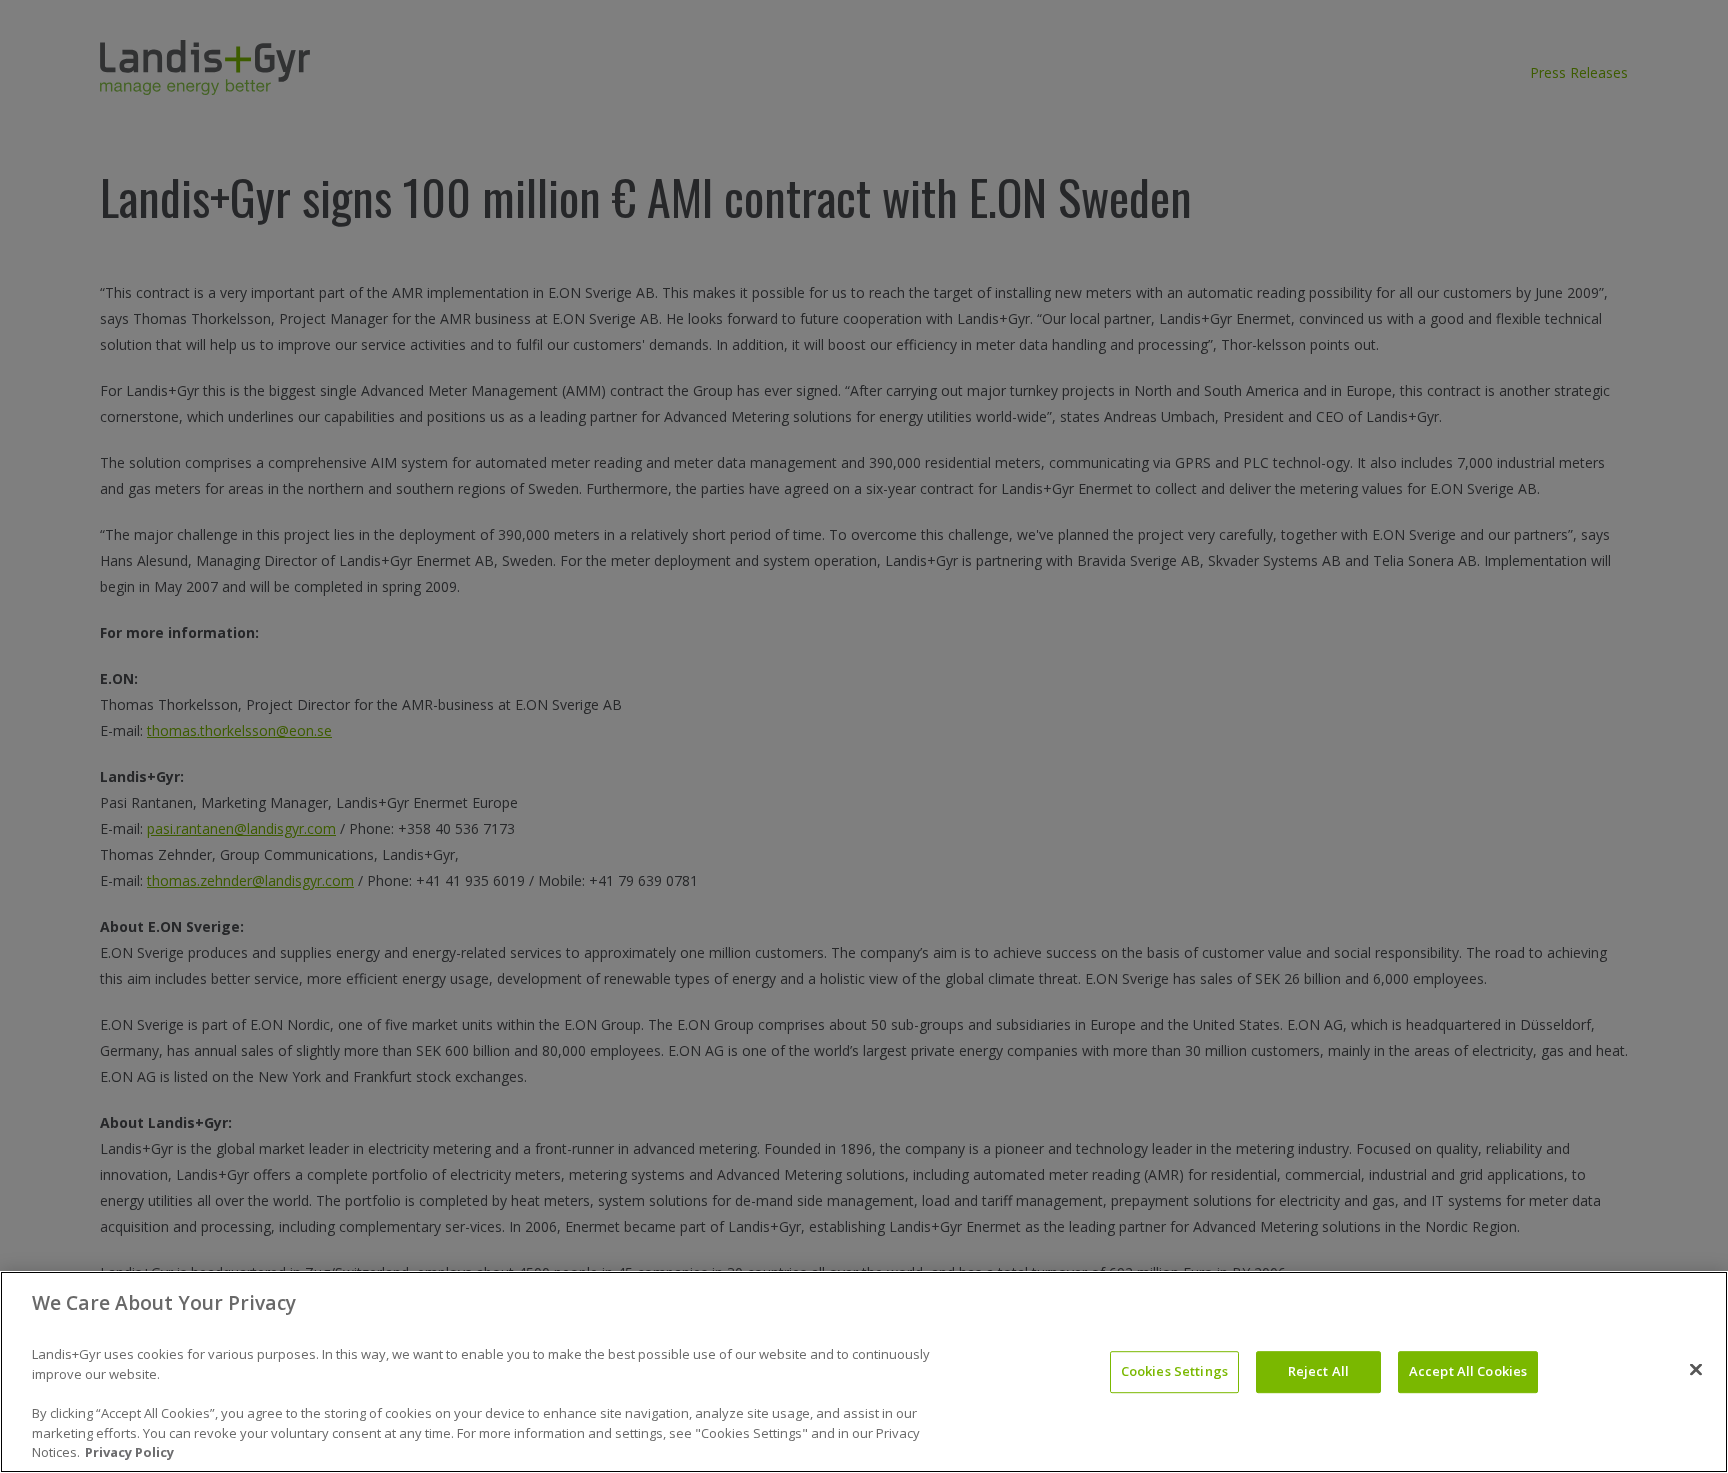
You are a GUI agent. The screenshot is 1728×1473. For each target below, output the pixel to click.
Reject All (1318, 1371)
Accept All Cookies (1468, 1371)
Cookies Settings (1174, 1371)
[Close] (1696, 1370)
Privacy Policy (129, 1452)
